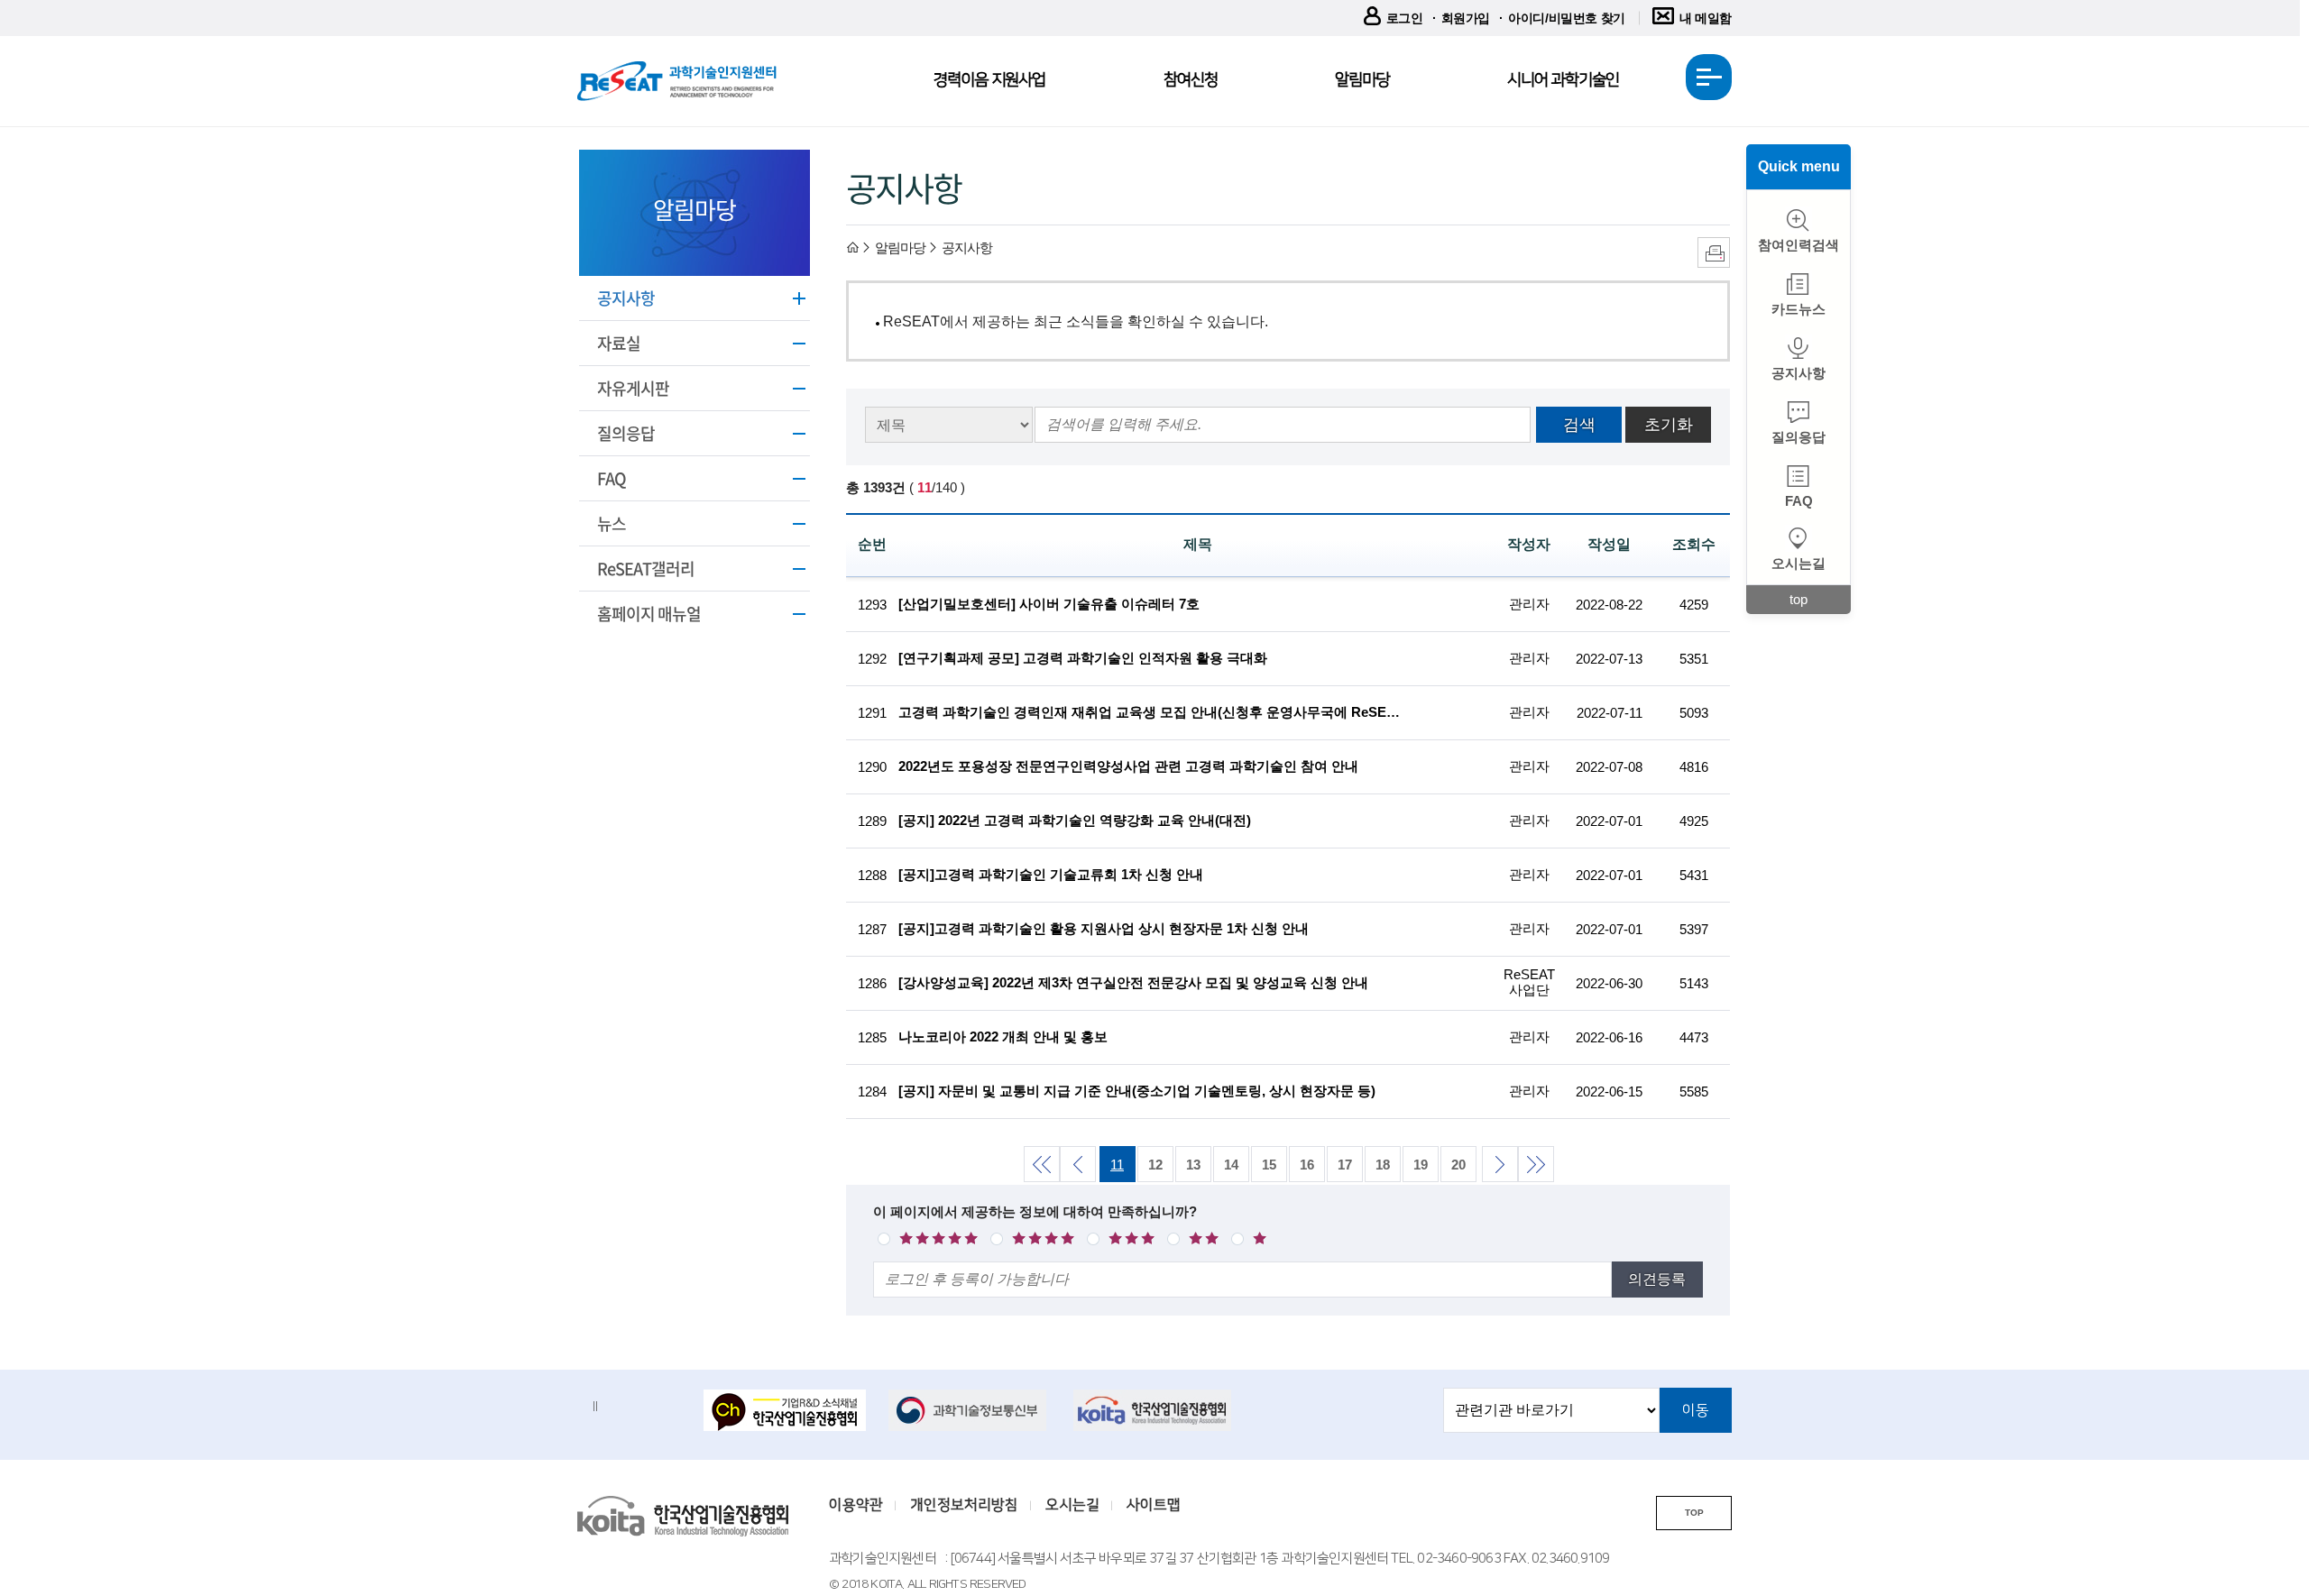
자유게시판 (633, 388)
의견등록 (1657, 1279)
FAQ (612, 478)
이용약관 (856, 1505)
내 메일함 (1706, 18)
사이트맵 (1154, 1505)
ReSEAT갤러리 (646, 569)
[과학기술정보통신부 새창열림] (970, 1410)
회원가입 (1466, 18)
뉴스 (612, 523)
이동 (1696, 1410)
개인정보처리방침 (964, 1505)
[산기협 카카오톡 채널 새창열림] (785, 1412)
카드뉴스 (1798, 309)
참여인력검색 (1798, 245)
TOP (1694, 1513)
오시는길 (1798, 563)
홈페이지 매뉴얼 (649, 614)
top (1798, 599)
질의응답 (626, 433)
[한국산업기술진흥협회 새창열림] (1154, 1410)
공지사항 (626, 298)
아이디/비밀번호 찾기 (1567, 18)
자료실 (619, 343)
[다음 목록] (1499, 1163)
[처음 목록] (1041, 1163)
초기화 (1669, 425)
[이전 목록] (1077, 1163)
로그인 (1405, 18)
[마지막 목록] (1535, 1163)
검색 (1579, 425)
